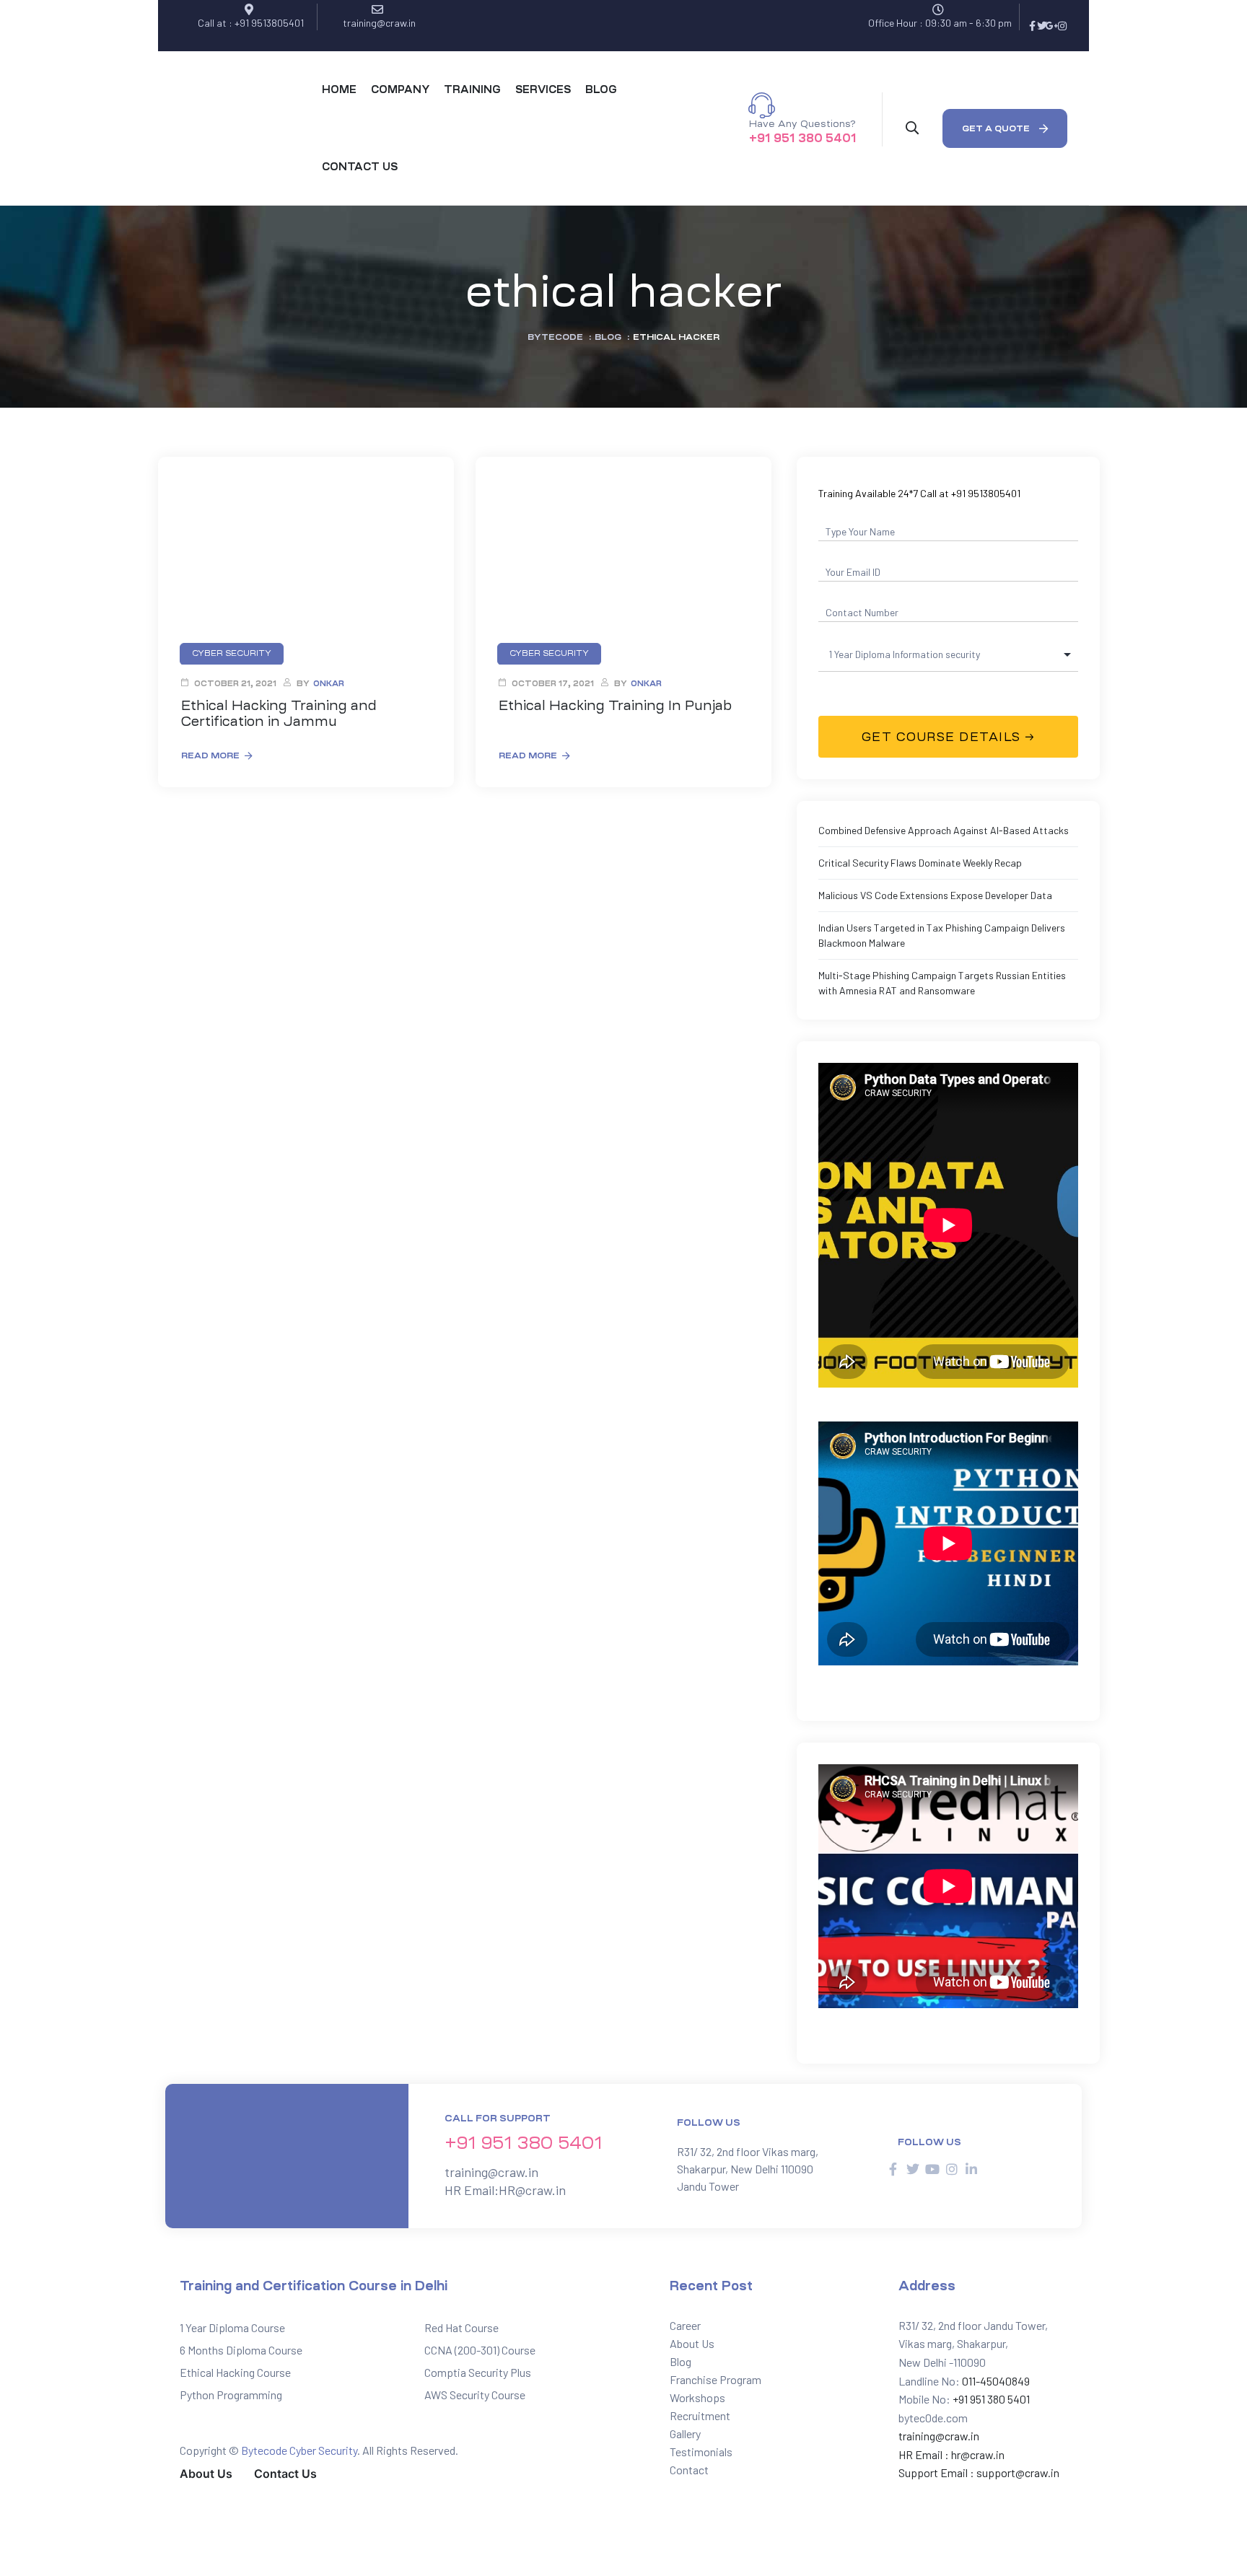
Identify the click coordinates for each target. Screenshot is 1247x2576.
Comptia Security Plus (478, 2372)
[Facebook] (1032, 26)
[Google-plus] (1052, 26)
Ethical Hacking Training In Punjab (615, 706)
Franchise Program (716, 2379)
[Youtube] (932, 2169)
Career (685, 2325)
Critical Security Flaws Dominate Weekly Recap (920, 863)
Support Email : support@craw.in (979, 2472)
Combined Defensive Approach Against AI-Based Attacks (944, 830)
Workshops (697, 2397)
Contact (689, 2470)
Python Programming (231, 2395)
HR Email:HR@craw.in (505, 2190)
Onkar (329, 684)
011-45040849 (995, 2381)
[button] (1005, 128)
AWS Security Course (475, 2395)
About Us (692, 2343)
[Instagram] (1062, 26)
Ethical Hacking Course (235, 2372)
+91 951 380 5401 (803, 138)
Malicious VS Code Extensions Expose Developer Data (935, 895)
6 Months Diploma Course (241, 2350)
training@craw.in (491, 2172)
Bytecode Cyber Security (299, 2450)
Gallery (685, 2433)
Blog (681, 2361)
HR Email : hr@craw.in (951, 2454)
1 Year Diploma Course (232, 2327)
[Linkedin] (971, 2169)
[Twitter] (1042, 26)
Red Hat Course (461, 2327)
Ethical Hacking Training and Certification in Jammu (279, 714)
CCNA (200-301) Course (480, 2350)
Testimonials (701, 2452)
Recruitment (700, 2415)
